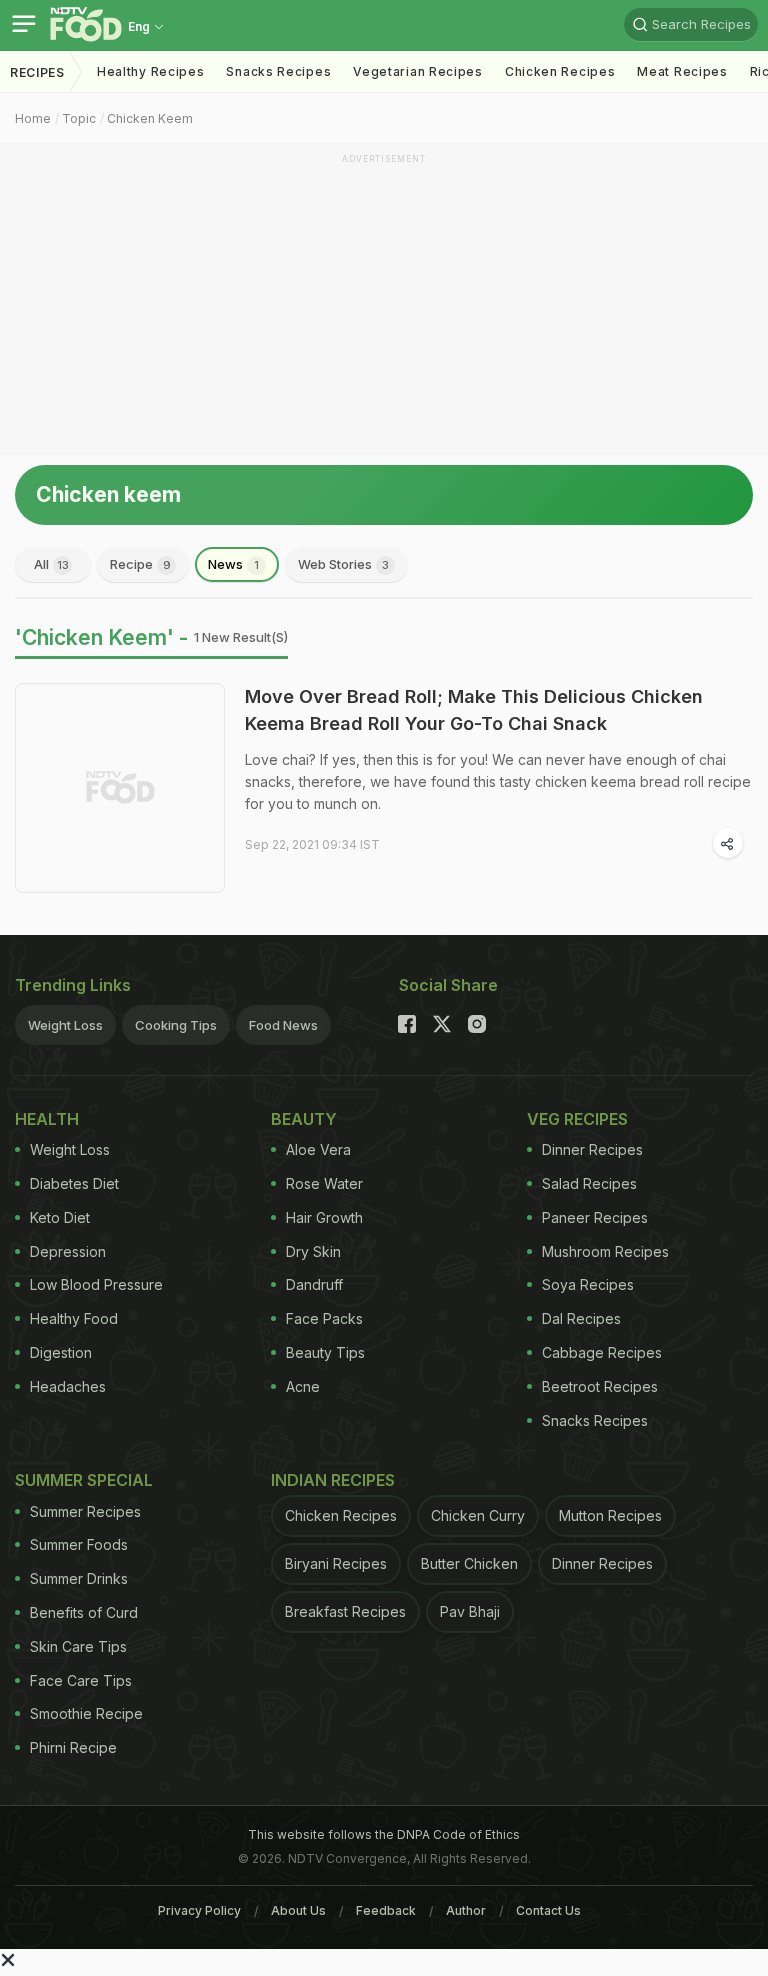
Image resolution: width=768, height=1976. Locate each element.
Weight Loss (65, 1025)
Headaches (68, 1386)
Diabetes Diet (74, 1183)
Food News (283, 1025)
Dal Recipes (581, 1318)
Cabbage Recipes (602, 1352)
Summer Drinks (79, 1578)
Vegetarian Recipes (418, 71)
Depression (68, 1251)
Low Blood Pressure (96, 1284)
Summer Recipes (85, 1511)
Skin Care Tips (78, 1646)
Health (47, 1119)
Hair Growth (324, 1217)
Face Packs (324, 1318)
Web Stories (343, 564)
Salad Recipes (589, 1183)
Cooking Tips (176, 1025)
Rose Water (324, 1183)
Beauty (304, 1119)
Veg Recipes (577, 1119)
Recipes (37, 72)
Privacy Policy (199, 1910)
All (51, 564)
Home (33, 118)
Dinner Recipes (592, 1149)
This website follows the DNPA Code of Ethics (384, 1834)
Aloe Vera (318, 1149)
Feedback (386, 1910)
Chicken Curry (478, 1515)
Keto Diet (60, 1217)
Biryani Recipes (336, 1563)
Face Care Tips (81, 1680)
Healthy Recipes (151, 71)
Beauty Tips (325, 1352)
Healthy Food (74, 1318)
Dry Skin (313, 1251)
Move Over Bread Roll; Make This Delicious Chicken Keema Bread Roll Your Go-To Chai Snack (474, 710)
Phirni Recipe (73, 1747)
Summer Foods (79, 1544)
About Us (298, 1910)
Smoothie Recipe (86, 1713)
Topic (79, 118)
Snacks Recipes (278, 71)
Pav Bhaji (470, 1611)
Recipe (140, 564)
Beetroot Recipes (600, 1386)
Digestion (61, 1352)
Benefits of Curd (84, 1612)
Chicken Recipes (560, 71)
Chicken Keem (150, 118)
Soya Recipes (588, 1284)
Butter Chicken (469, 1563)
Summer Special (84, 1480)
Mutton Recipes (610, 1515)
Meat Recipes (682, 71)
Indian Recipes (333, 1480)
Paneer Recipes (595, 1217)
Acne (303, 1386)
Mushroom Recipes (605, 1251)
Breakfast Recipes (345, 1611)
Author (466, 1910)
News (233, 564)
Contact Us (548, 1910)
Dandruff (314, 1284)
